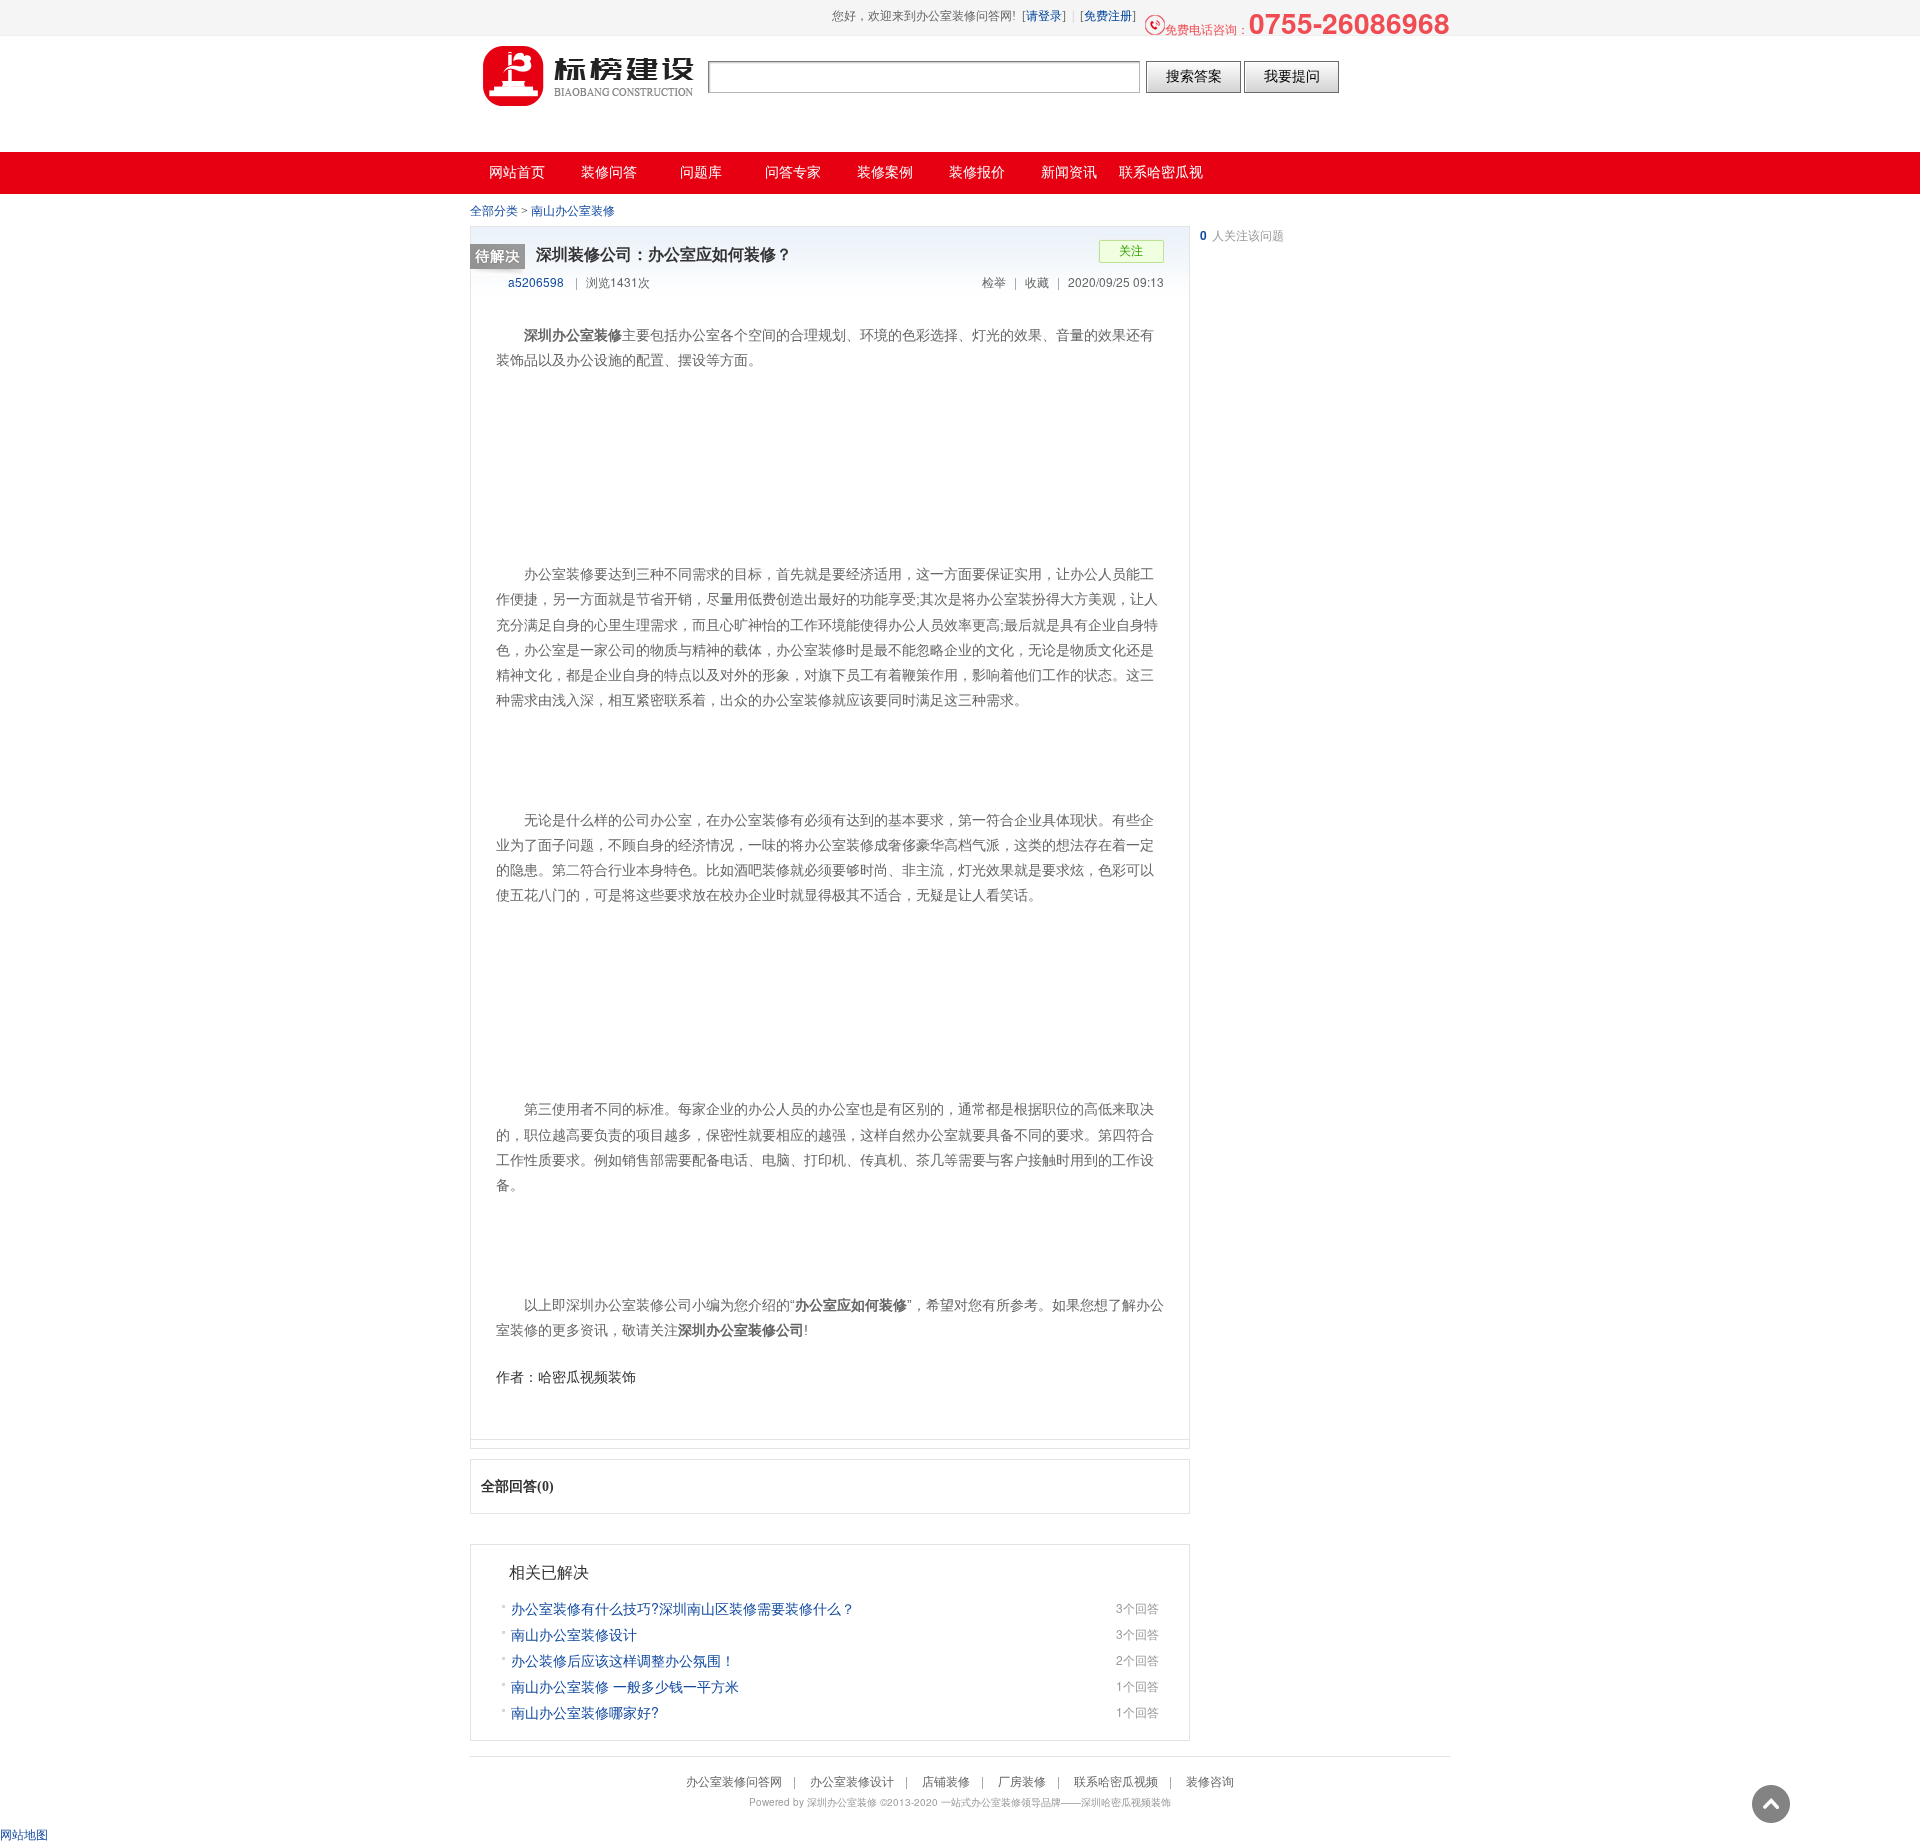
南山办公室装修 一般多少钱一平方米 (625, 1686)
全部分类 (494, 211)
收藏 (1037, 281)
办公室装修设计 (852, 1780)
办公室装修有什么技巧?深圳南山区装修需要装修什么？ (683, 1608)
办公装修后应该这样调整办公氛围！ (623, 1660)
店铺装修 (946, 1780)
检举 (994, 281)
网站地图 (24, 1833)
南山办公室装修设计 (574, 1634)
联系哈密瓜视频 (1116, 1780)
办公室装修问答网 (589, 76)
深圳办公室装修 (842, 1802)
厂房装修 (1022, 1780)
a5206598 (536, 281)
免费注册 (1108, 16)
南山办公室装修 (573, 211)
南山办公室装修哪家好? (585, 1712)
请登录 (1044, 16)
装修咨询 (1210, 1780)
